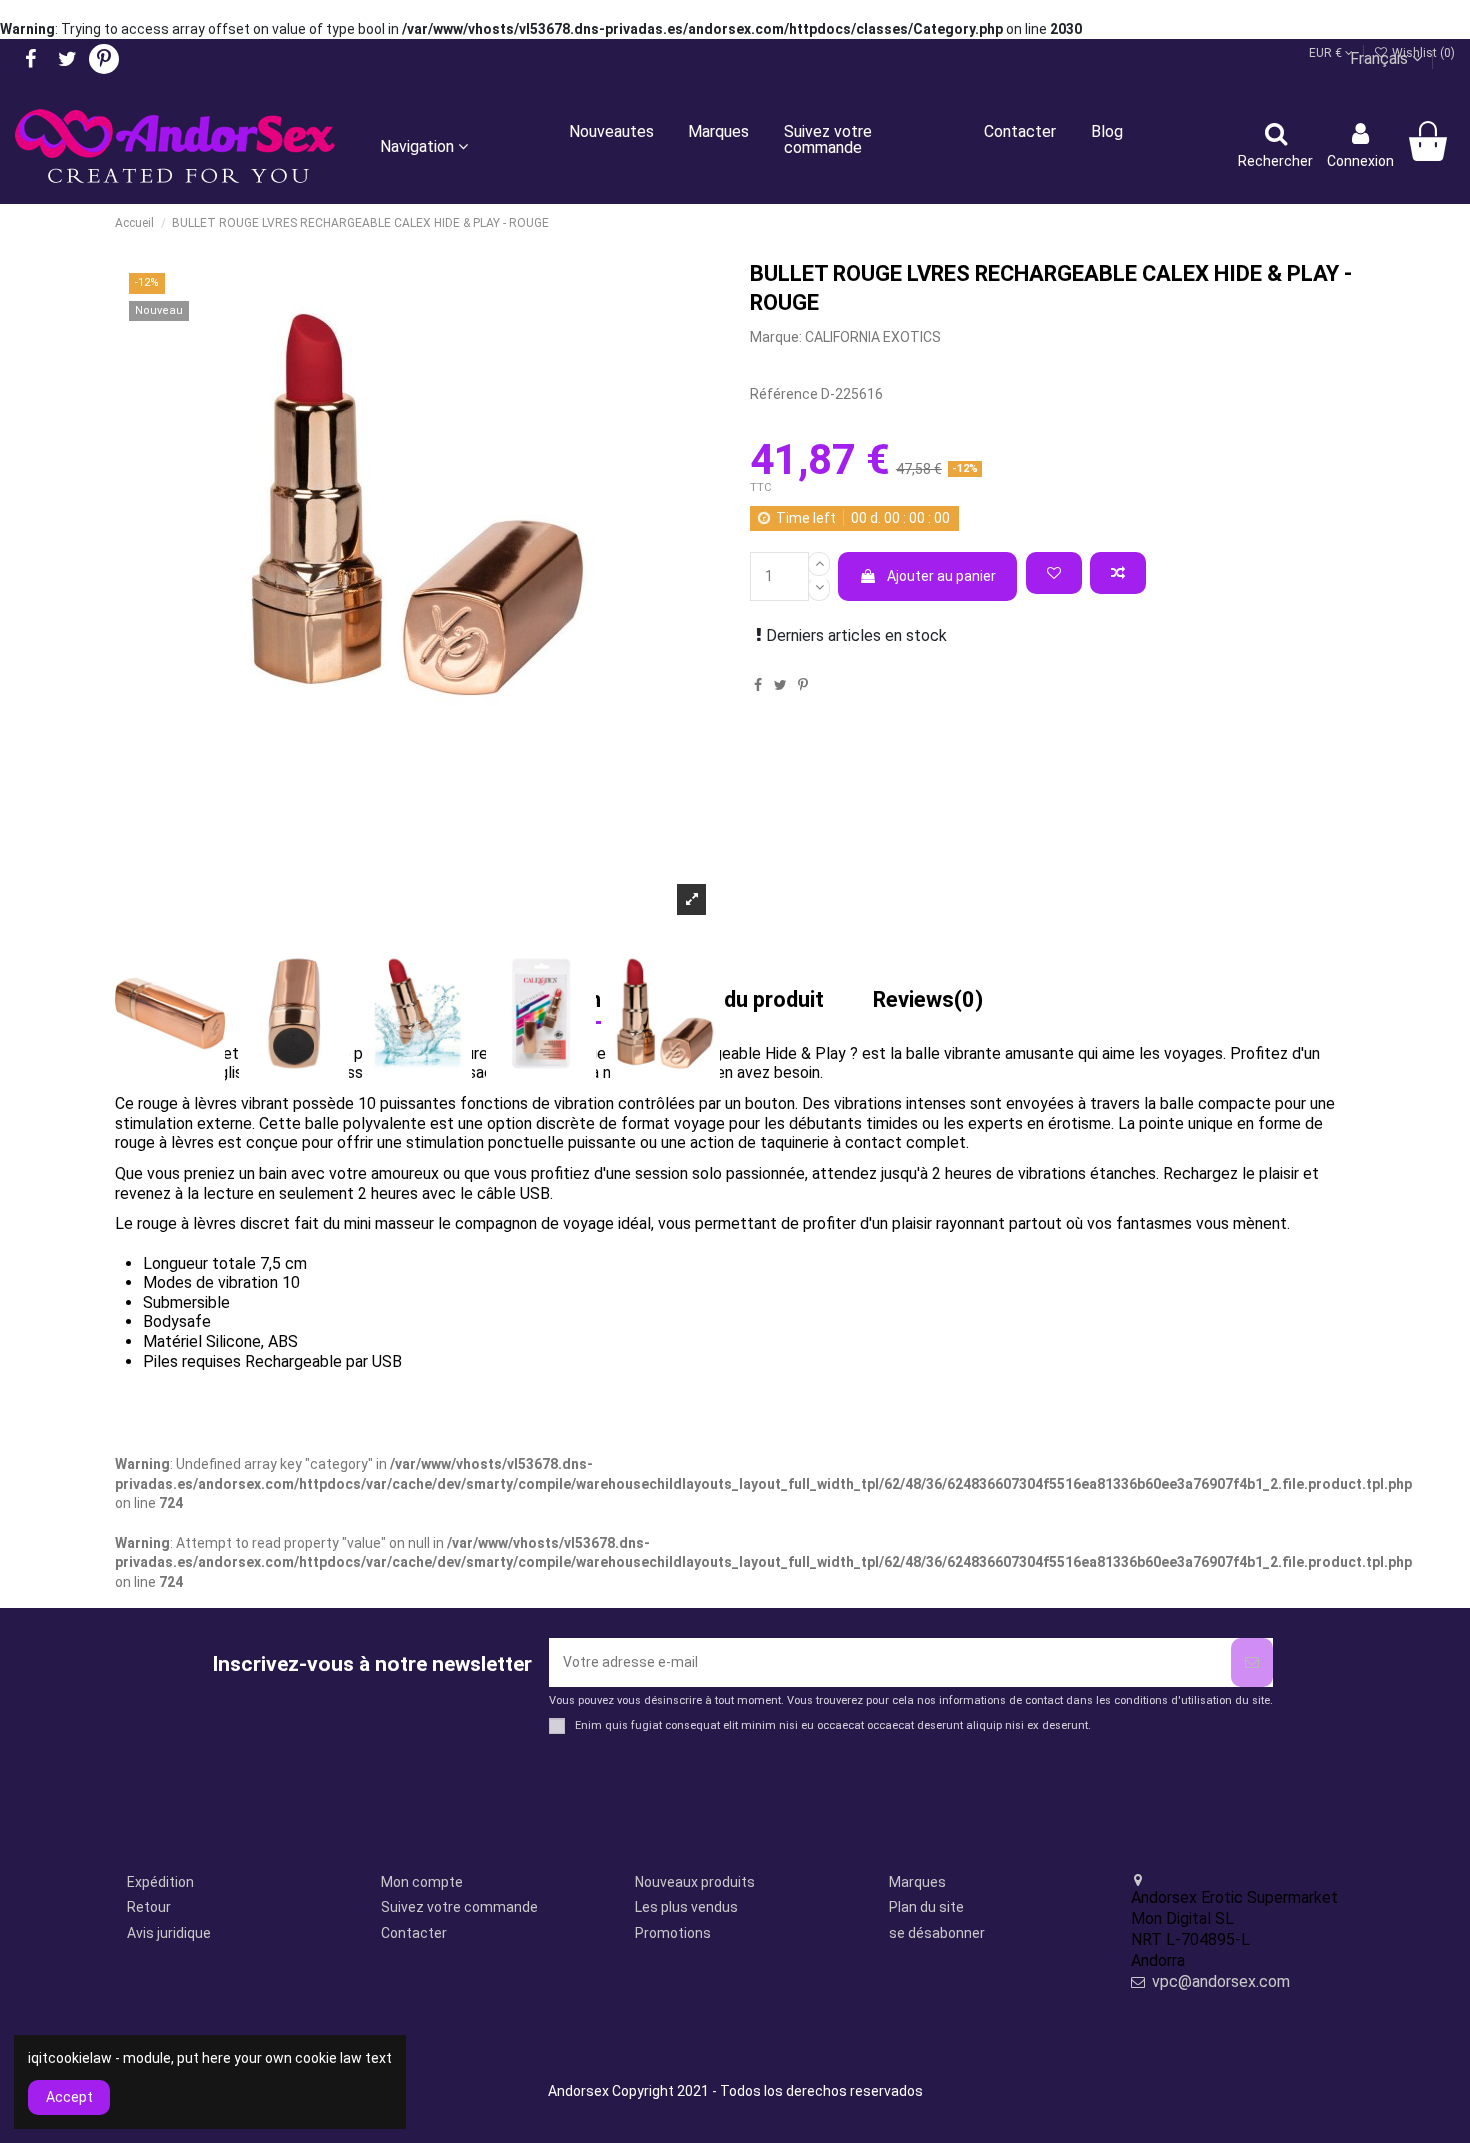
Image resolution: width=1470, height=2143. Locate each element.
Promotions (673, 1933)
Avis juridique (169, 1933)
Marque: (776, 337)
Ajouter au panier (941, 576)
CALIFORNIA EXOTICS (873, 337)
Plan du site (926, 1907)
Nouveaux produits (695, 1882)
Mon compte (422, 1882)
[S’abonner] (1252, 1662)
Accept (69, 2097)
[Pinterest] (803, 685)
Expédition (160, 1882)
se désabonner (937, 1933)
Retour (149, 1907)
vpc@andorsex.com (1221, 1981)
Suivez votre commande (459, 1907)
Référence (784, 394)
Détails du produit (737, 1001)
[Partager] (758, 685)
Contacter (414, 1933)
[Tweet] (780, 685)
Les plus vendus (686, 1907)
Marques (917, 1882)
